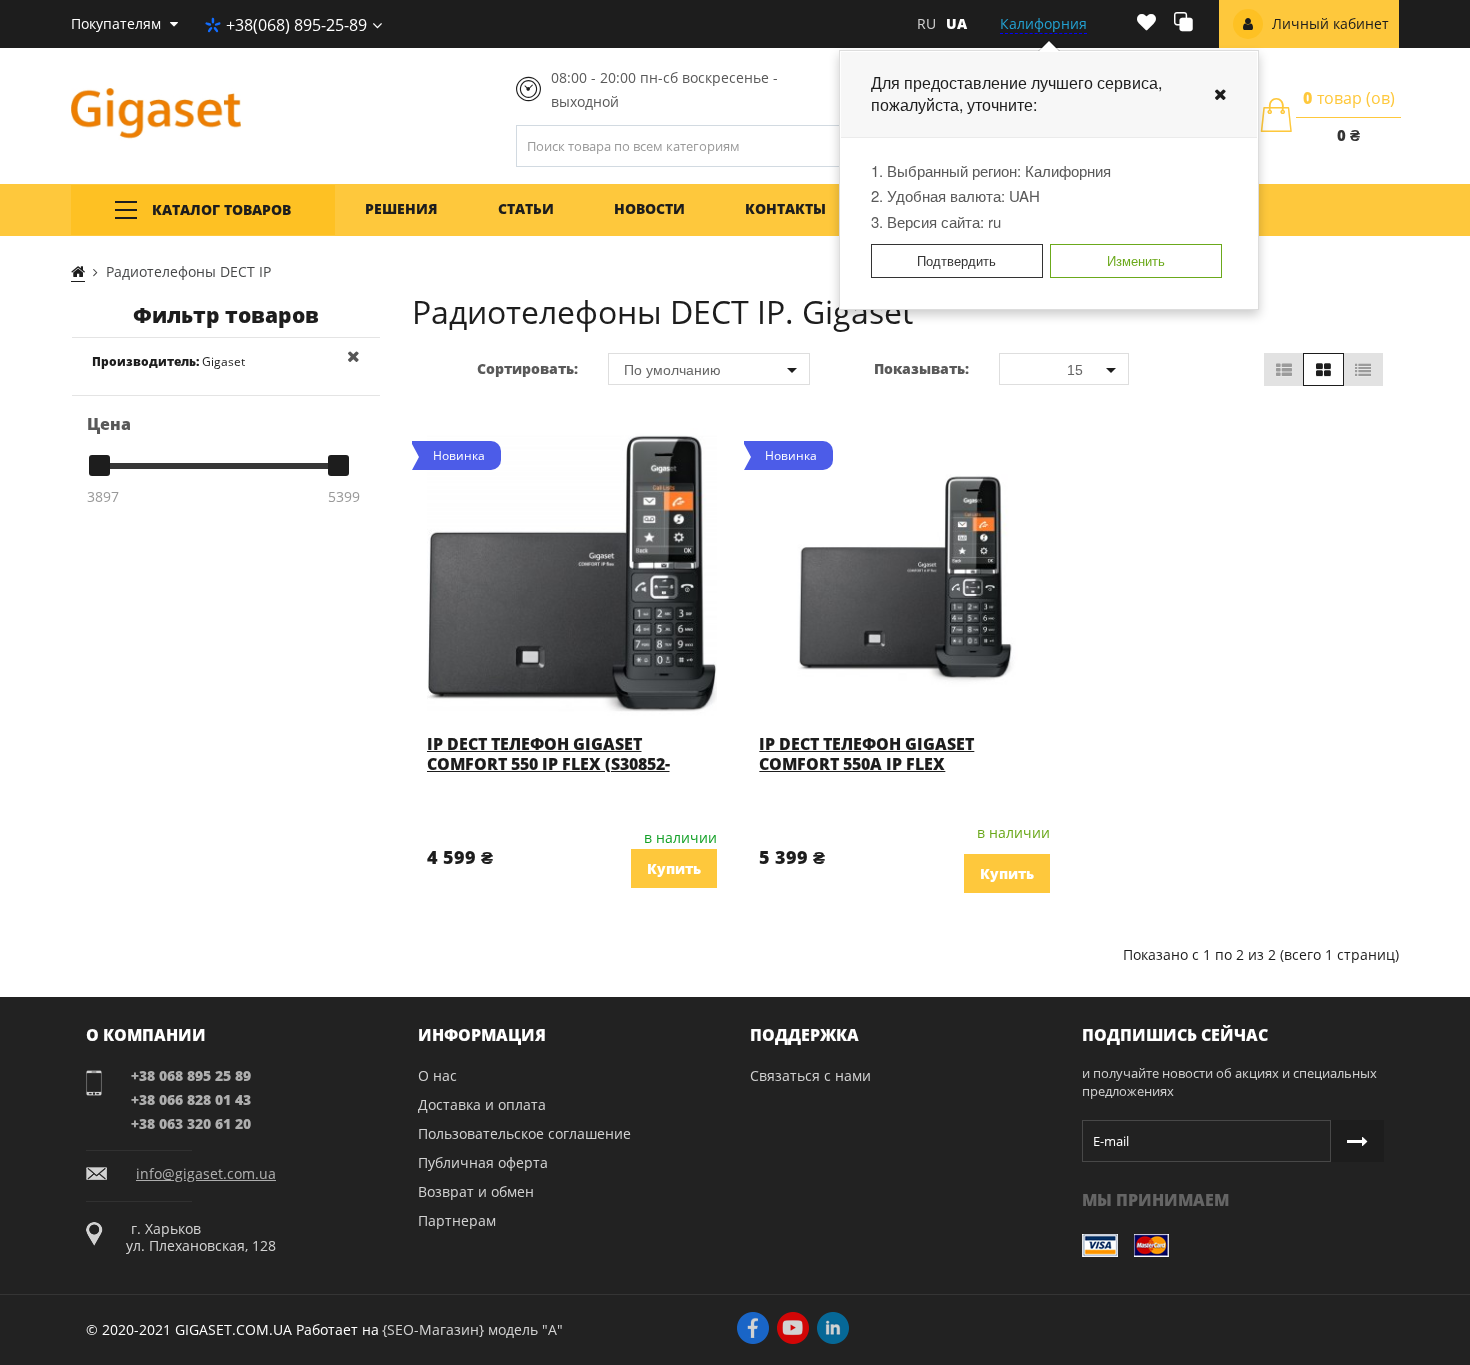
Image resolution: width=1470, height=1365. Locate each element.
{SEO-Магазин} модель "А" (472, 1329)
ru (926, 23)
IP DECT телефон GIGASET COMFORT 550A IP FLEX (866, 754)
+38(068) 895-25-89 (296, 25)
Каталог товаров (221, 209)
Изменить (1136, 260)
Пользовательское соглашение (524, 1133)
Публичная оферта (483, 1162)
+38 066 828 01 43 (191, 1099)
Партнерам (457, 1220)
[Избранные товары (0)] (1146, 24)
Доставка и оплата (482, 1104)
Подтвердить (956, 260)
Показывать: (921, 368)
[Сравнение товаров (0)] (1183, 24)
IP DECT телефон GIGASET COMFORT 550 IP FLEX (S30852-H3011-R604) (548, 764)
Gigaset (168, 361)
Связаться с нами (810, 1075)
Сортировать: (527, 368)
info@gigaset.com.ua (206, 1174)
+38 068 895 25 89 (191, 1075)
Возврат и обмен (476, 1191)
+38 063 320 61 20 (191, 1123)
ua (956, 23)
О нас (437, 1075)
